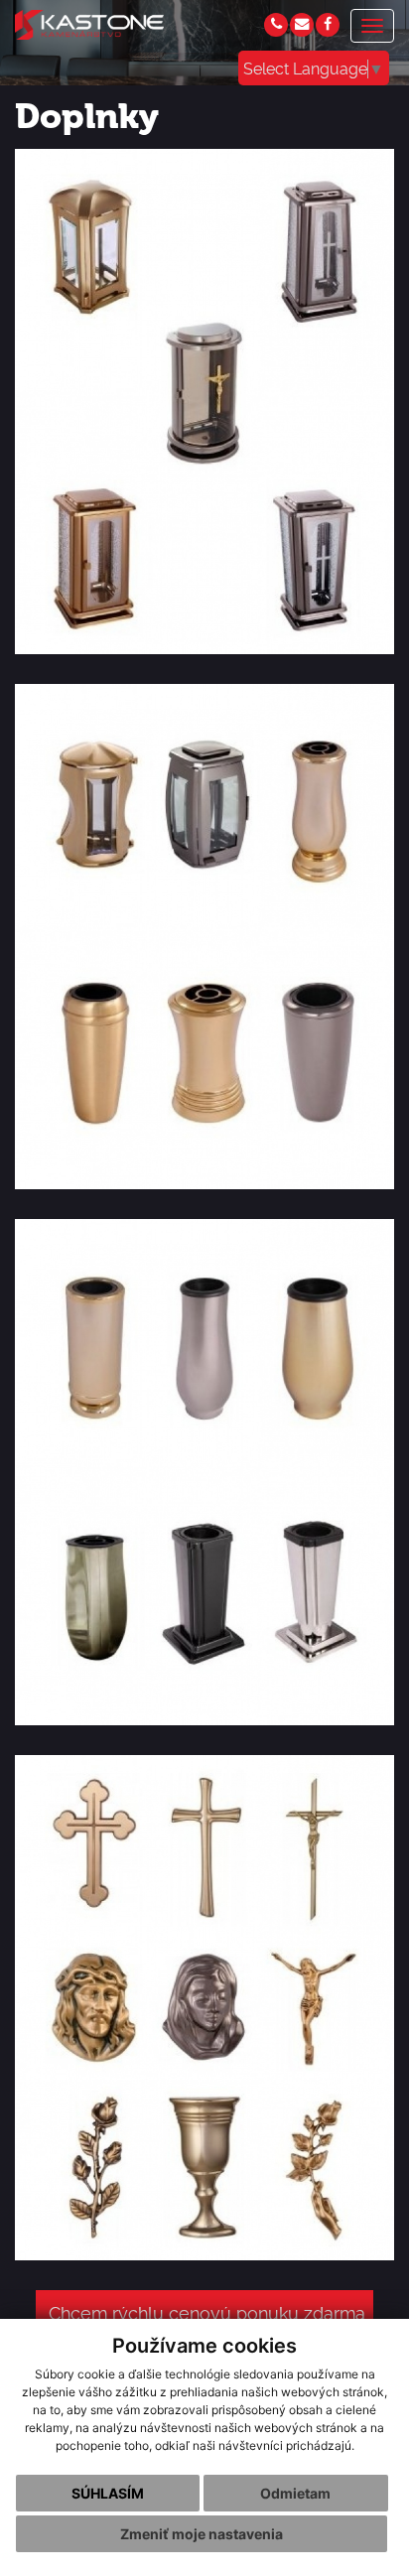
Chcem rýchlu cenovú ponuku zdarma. (208, 2314)
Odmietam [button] (295, 2493)
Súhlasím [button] (108, 2493)
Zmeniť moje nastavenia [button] (202, 2534)
